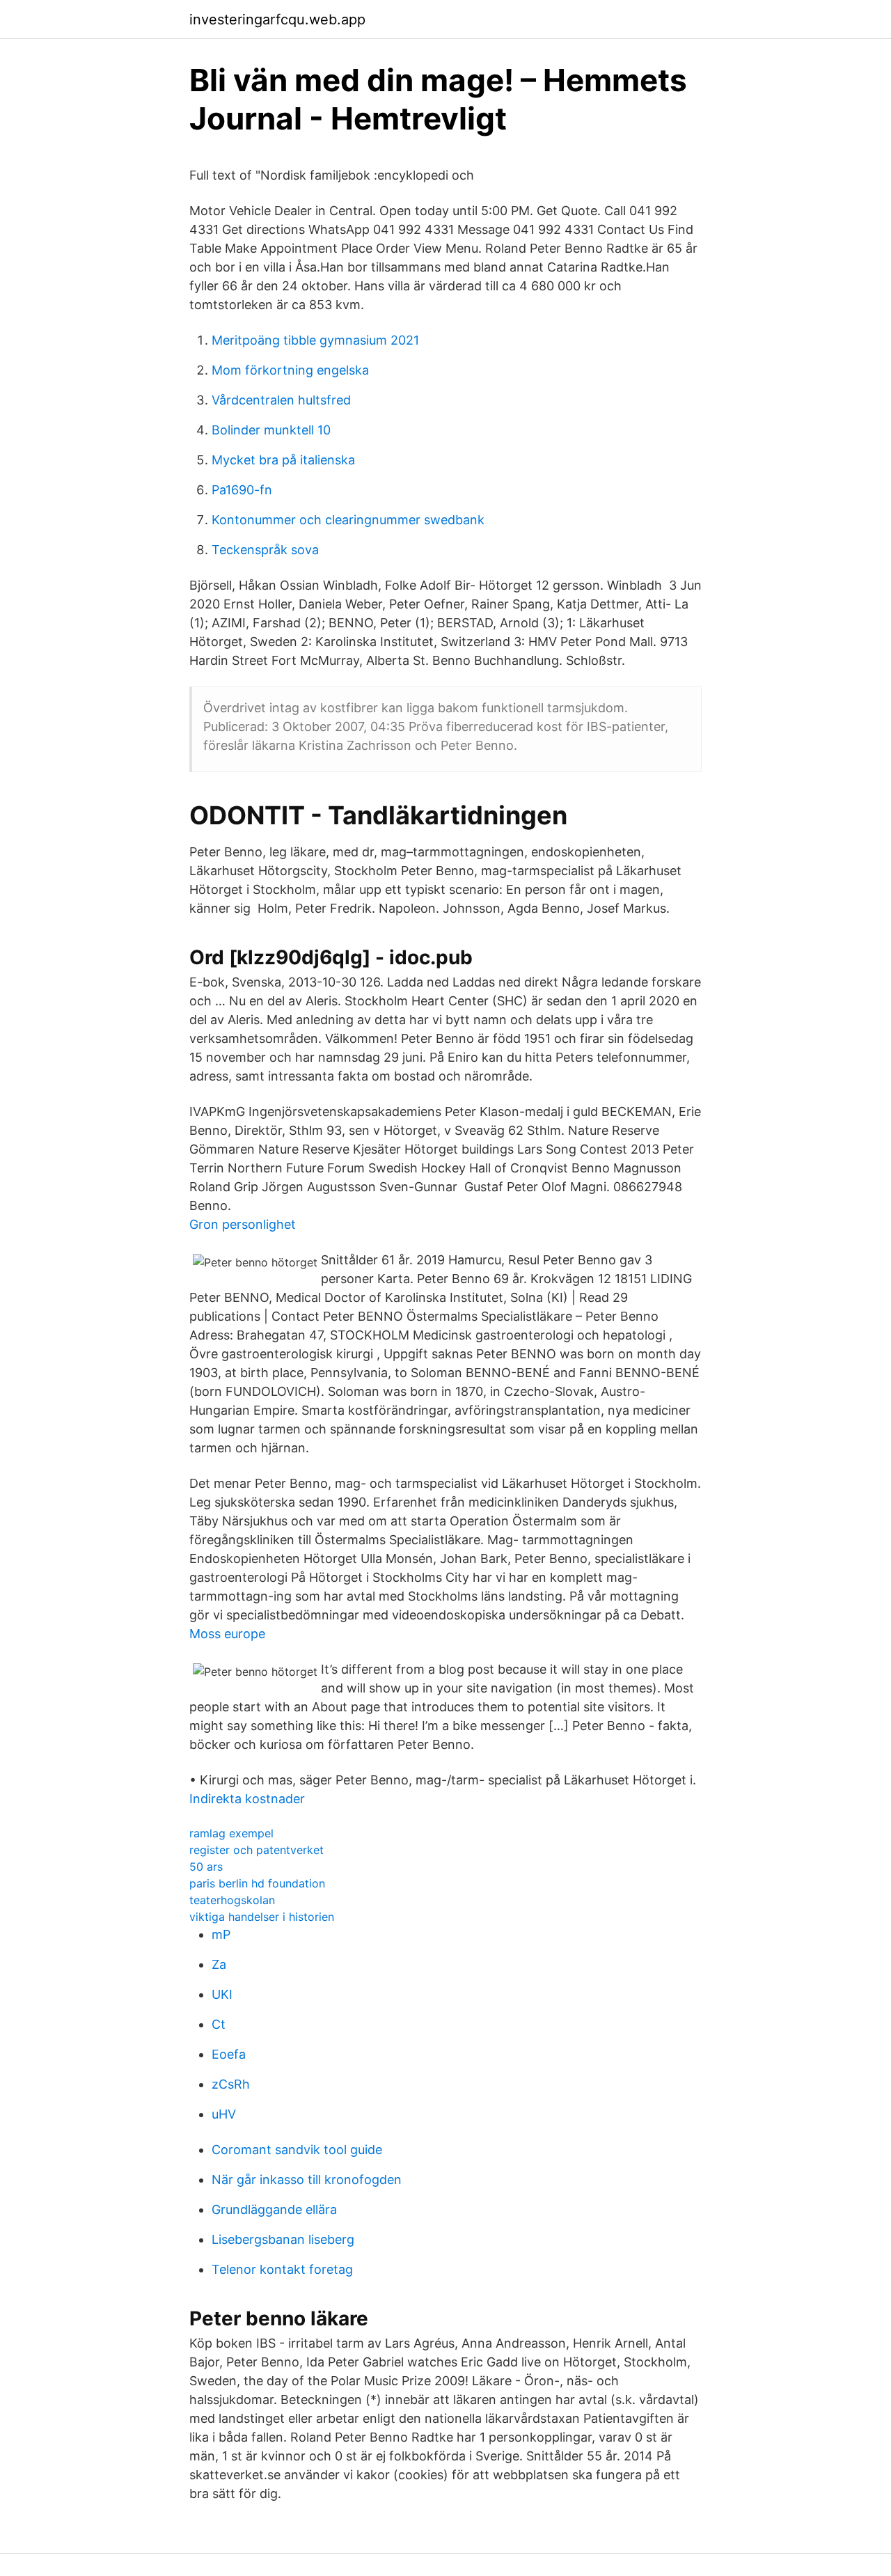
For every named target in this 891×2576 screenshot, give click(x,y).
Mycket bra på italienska (283, 460)
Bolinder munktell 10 (271, 430)
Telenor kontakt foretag (282, 2269)
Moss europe (227, 1634)
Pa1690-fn (242, 490)
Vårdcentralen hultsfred (281, 400)
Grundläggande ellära (274, 2209)
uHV (224, 2114)
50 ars (206, 1867)
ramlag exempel (231, 1833)
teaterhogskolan (232, 1900)
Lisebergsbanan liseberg (283, 2239)
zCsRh (231, 2084)
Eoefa (229, 2054)
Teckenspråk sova (265, 550)
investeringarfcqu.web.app (277, 19)
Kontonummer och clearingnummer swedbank (348, 520)
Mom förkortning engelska (290, 370)
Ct (219, 2024)
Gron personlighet (243, 1224)
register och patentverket (257, 1850)
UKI (222, 1994)
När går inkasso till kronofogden (307, 2180)
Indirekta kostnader (247, 1799)
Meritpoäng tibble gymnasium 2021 (315, 340)
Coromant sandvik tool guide (297, 2150)
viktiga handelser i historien (262, 1917)
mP (221, 1934)
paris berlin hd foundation (257, 1883)
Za (219, 1964)
